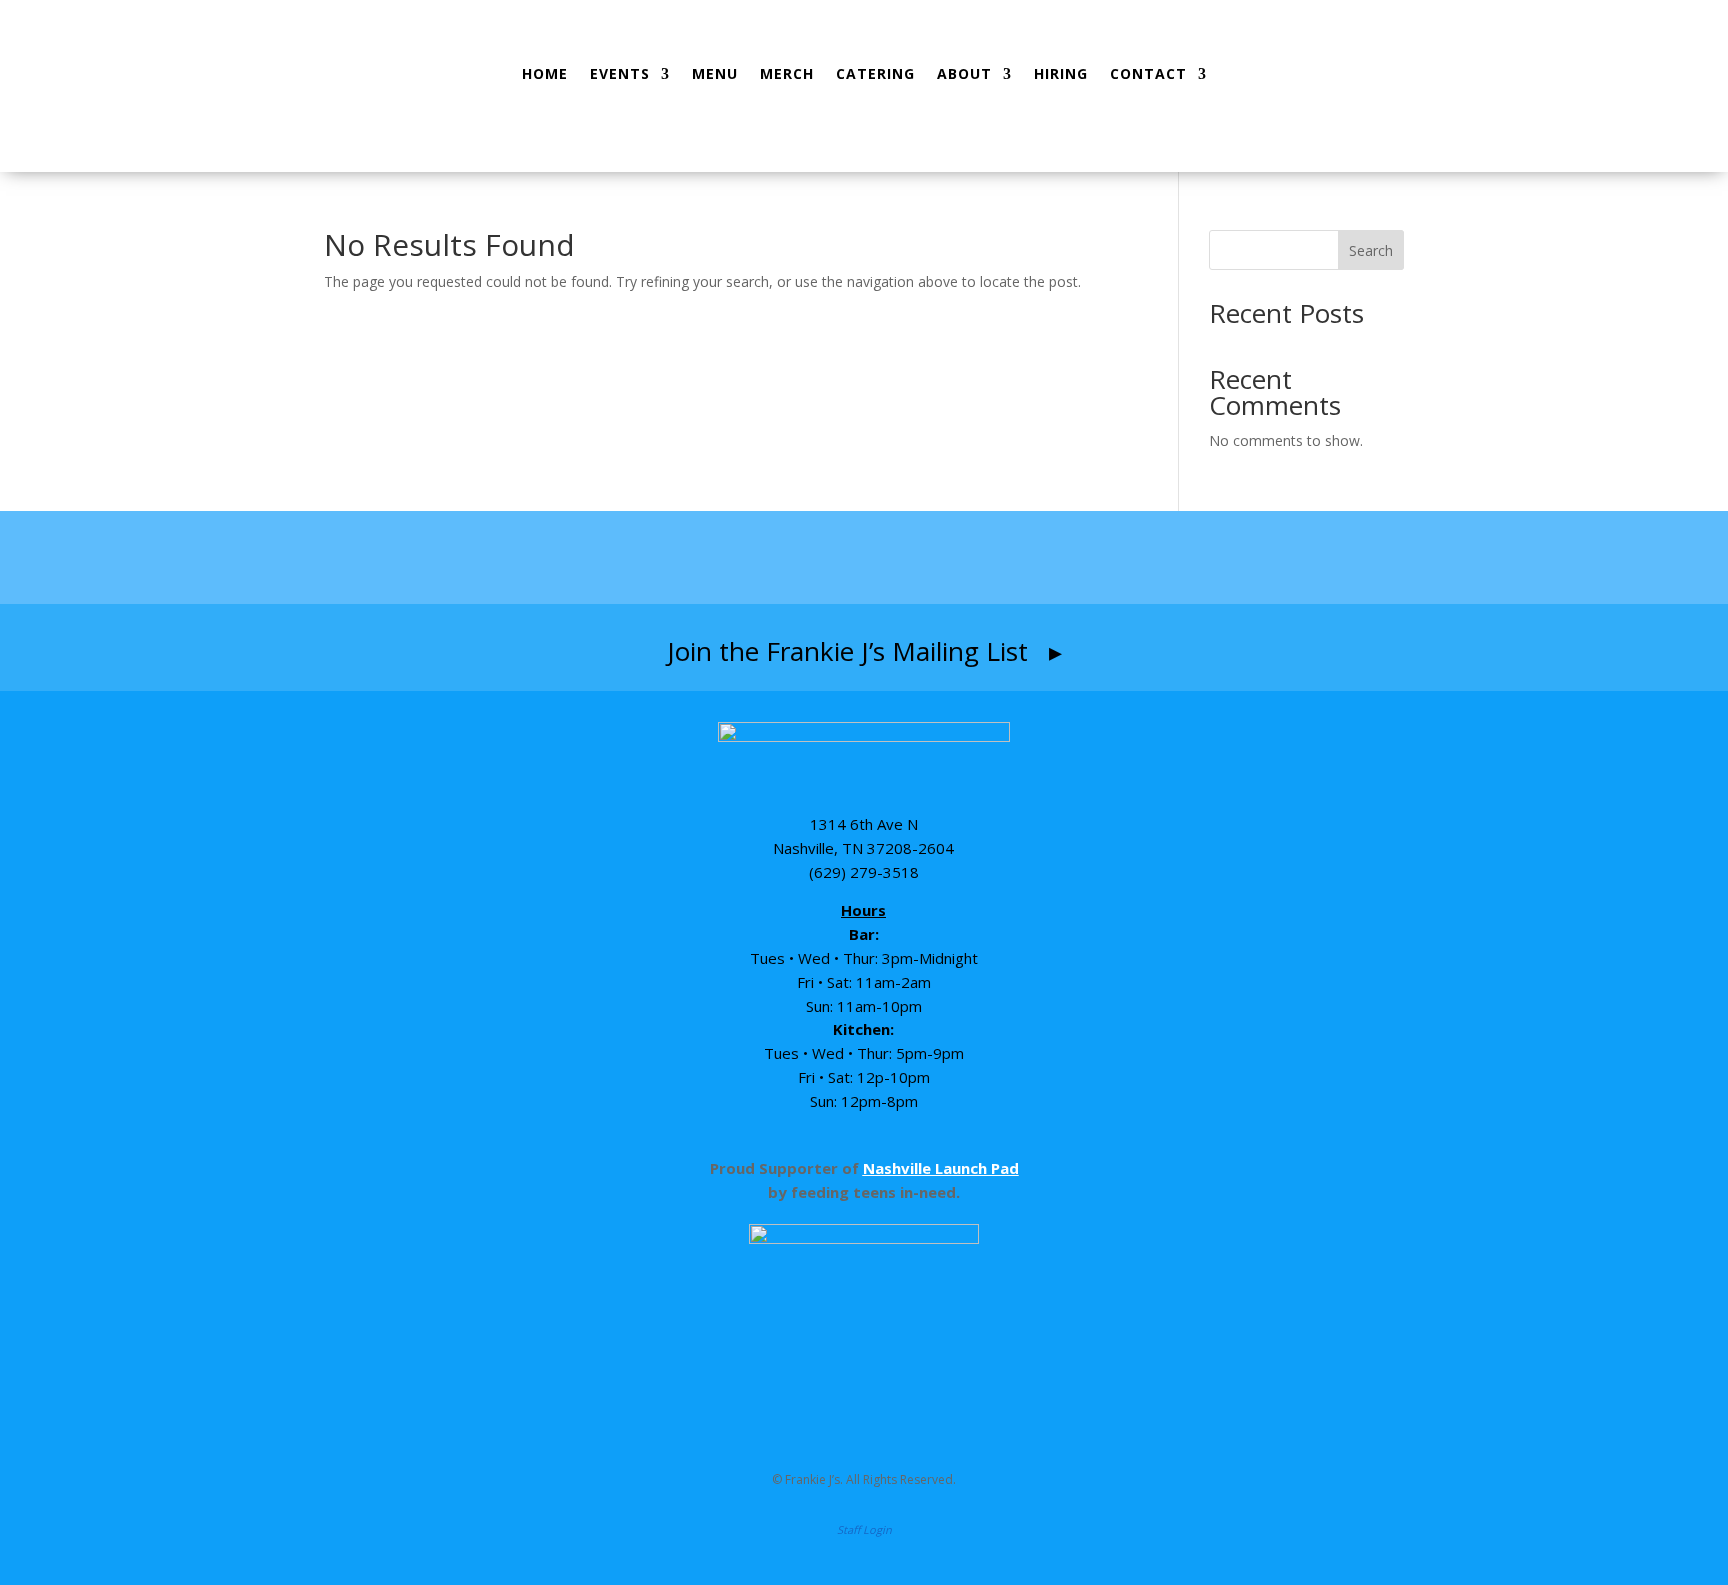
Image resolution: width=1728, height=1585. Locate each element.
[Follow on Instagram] (824, 558)
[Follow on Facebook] (747, 558)
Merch (787, 73)
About (964, 73)
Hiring (1061, 73)
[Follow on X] (981, 558)
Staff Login (864, 1529)
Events (620, 73)
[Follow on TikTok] (906, 558)
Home (545, 73)
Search (1371, 250)
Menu (715, 73)
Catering (875, 73)
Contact (1148, 73)
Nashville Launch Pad (941, 1168)
